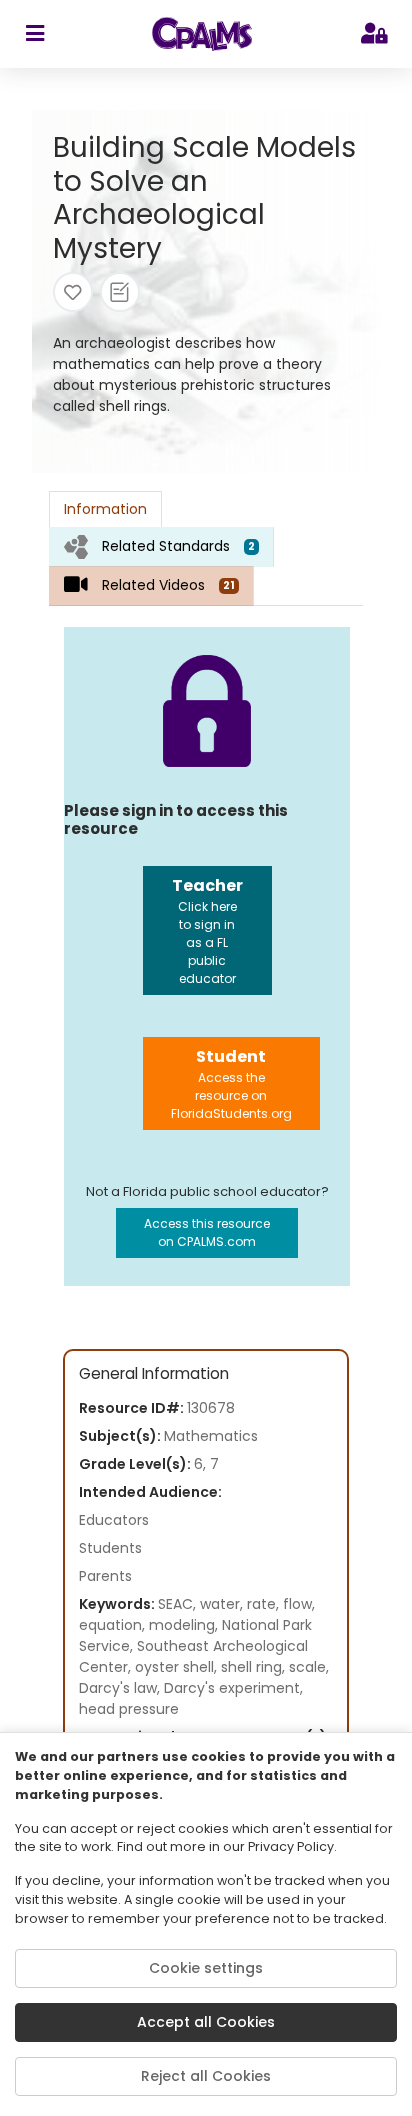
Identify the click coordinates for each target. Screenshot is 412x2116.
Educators (114, 1520)
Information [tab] (105, 509)
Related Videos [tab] (168, 585)
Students (110, 1548)
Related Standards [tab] (178, 546)
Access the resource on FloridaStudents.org (231, 1083)
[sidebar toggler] (34, 34)
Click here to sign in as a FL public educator (207, 930)
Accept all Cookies (206, 2022)
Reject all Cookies (206, 2076)
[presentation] (161, 546)
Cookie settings (206, 1968)
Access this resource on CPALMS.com (207, 1232)
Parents (105, 1576)
